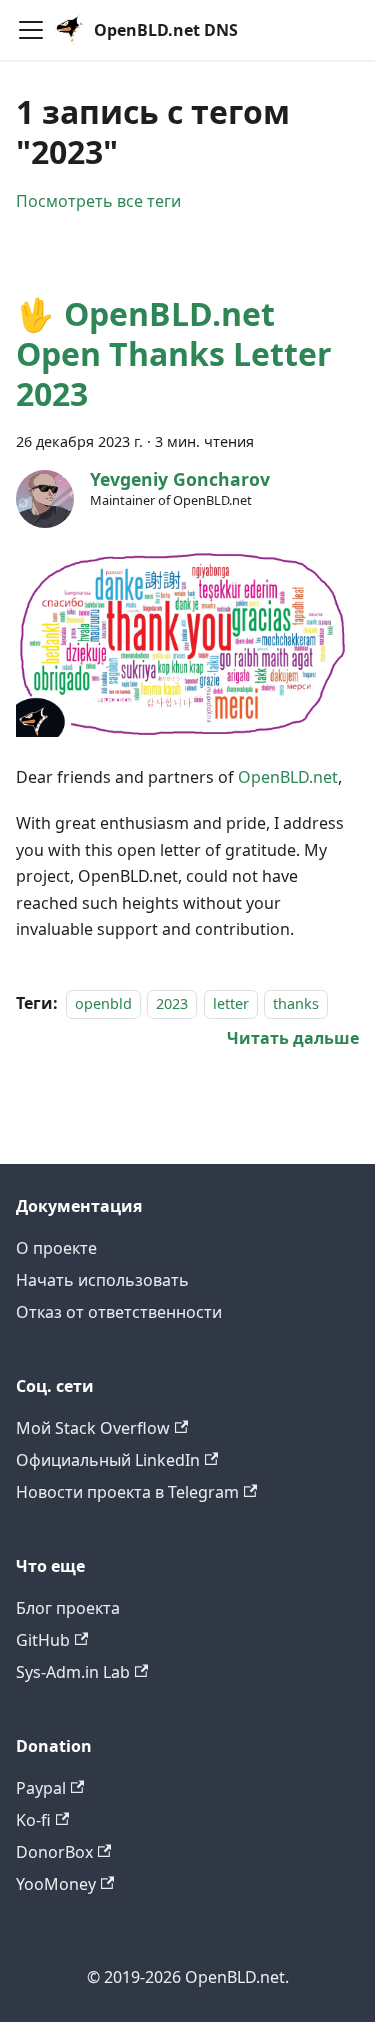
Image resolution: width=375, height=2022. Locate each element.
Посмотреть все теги (98, 201)
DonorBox (54, 1852)
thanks (296, 1003)
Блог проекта (68, 1608)
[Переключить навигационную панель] (31, 30)
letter (231, 1003)
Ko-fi (33, 1820)
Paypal (41, 1788)
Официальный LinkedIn (108, 1460)
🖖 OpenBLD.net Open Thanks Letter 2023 (174, 353)
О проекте (56, 1248)
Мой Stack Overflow (93, 1428)
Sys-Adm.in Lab (73, 1672)
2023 (172, 1003)
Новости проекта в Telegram (127, 1492)
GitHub (43, 1640)
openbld (103, 1003)
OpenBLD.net (288, 777)
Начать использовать (102, 1280)
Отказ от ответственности (119, 1312)
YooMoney (56, 1884)
